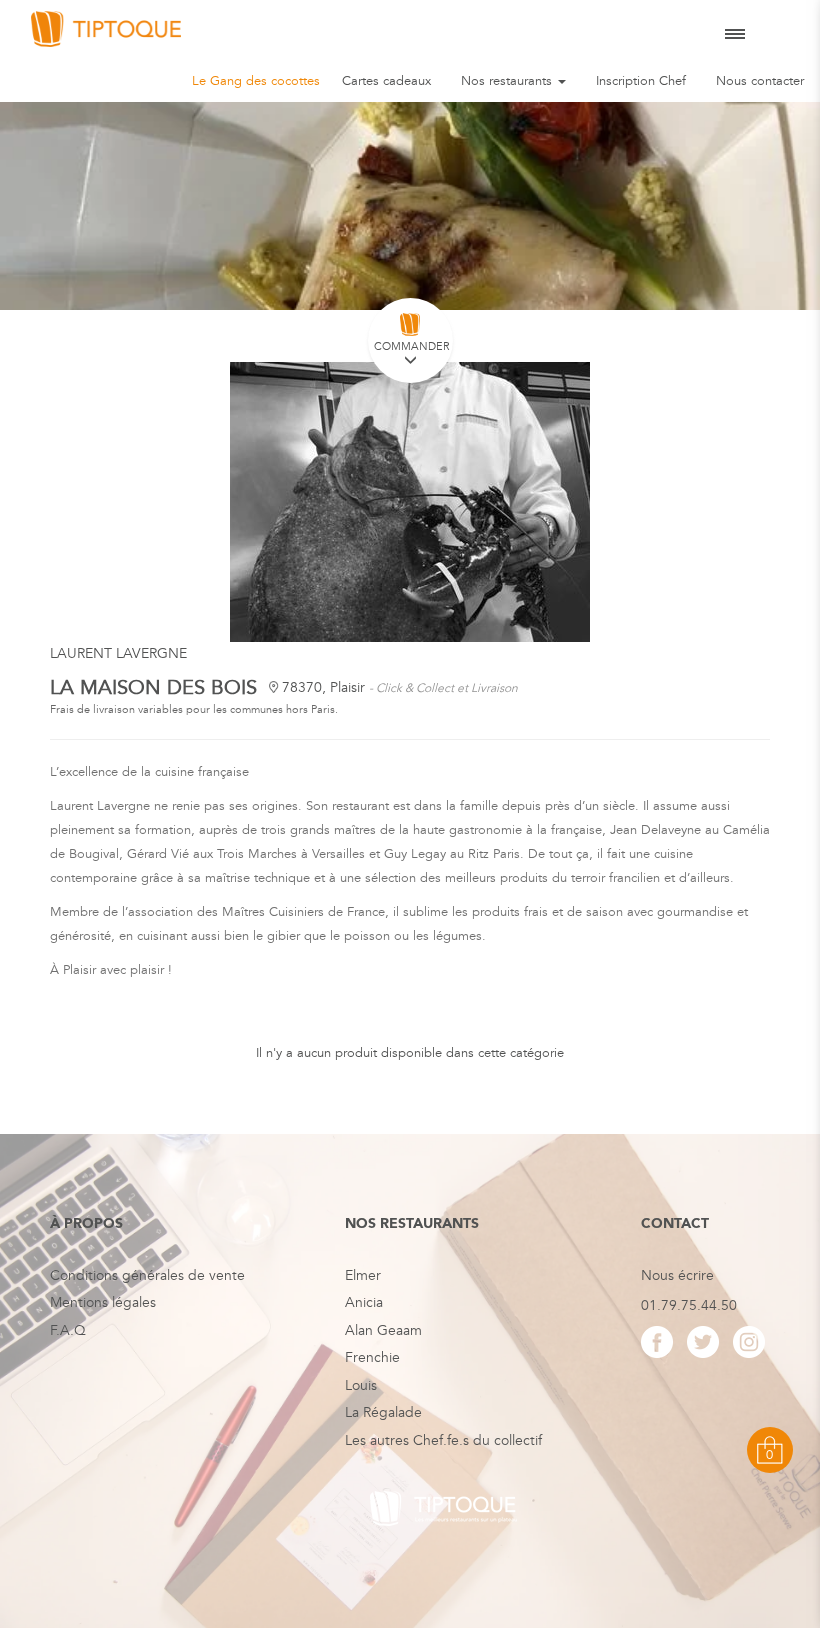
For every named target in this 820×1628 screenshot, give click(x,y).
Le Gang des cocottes (256, 81)
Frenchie (372, 1357)
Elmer (363, 1275)
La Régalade (383, 1412)
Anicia (364, 1302)
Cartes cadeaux (386, 81)
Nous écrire (677, 1275)
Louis (361, 1385)
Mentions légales (103, 1302)
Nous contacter (760, 81)
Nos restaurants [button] (508, 81)
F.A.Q (68, 1330)
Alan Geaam (383, 1330)
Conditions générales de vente (147, 1275)
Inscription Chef (641, 81)
